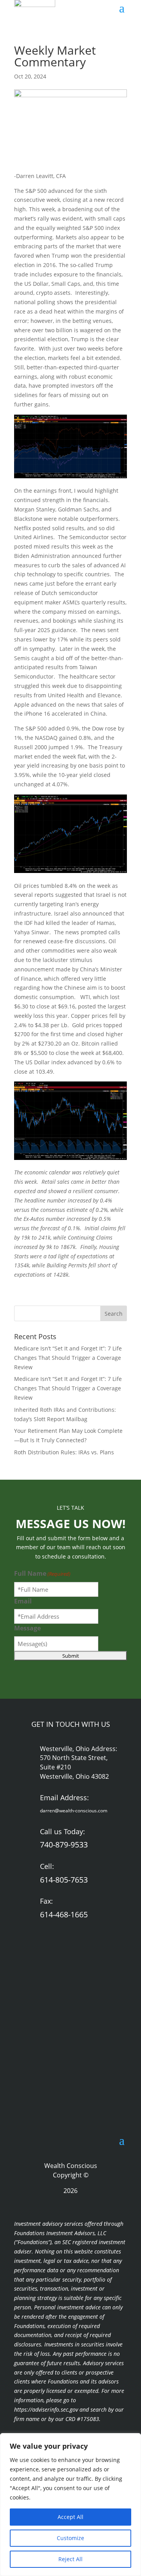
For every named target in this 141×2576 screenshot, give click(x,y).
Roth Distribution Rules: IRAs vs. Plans (64, 1452)
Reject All (70, 2559)
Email (23, 1601)
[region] (70, 2505)
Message (27, 1628)
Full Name (42, 1573)
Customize (70, 2538)
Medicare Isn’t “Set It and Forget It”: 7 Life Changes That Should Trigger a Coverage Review (68, 1358)
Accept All (70, 2517)
